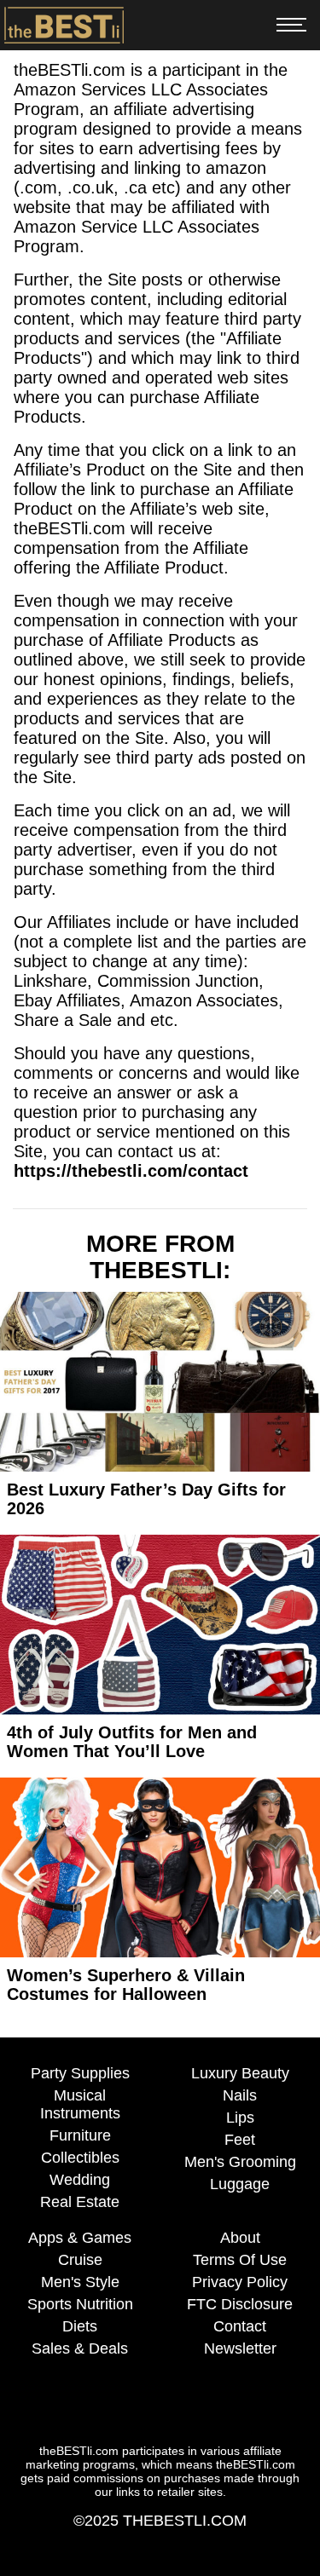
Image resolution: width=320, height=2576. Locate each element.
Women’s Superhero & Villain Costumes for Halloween (126, 1985)
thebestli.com (185, 2521)
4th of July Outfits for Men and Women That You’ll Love (132, 1742)
